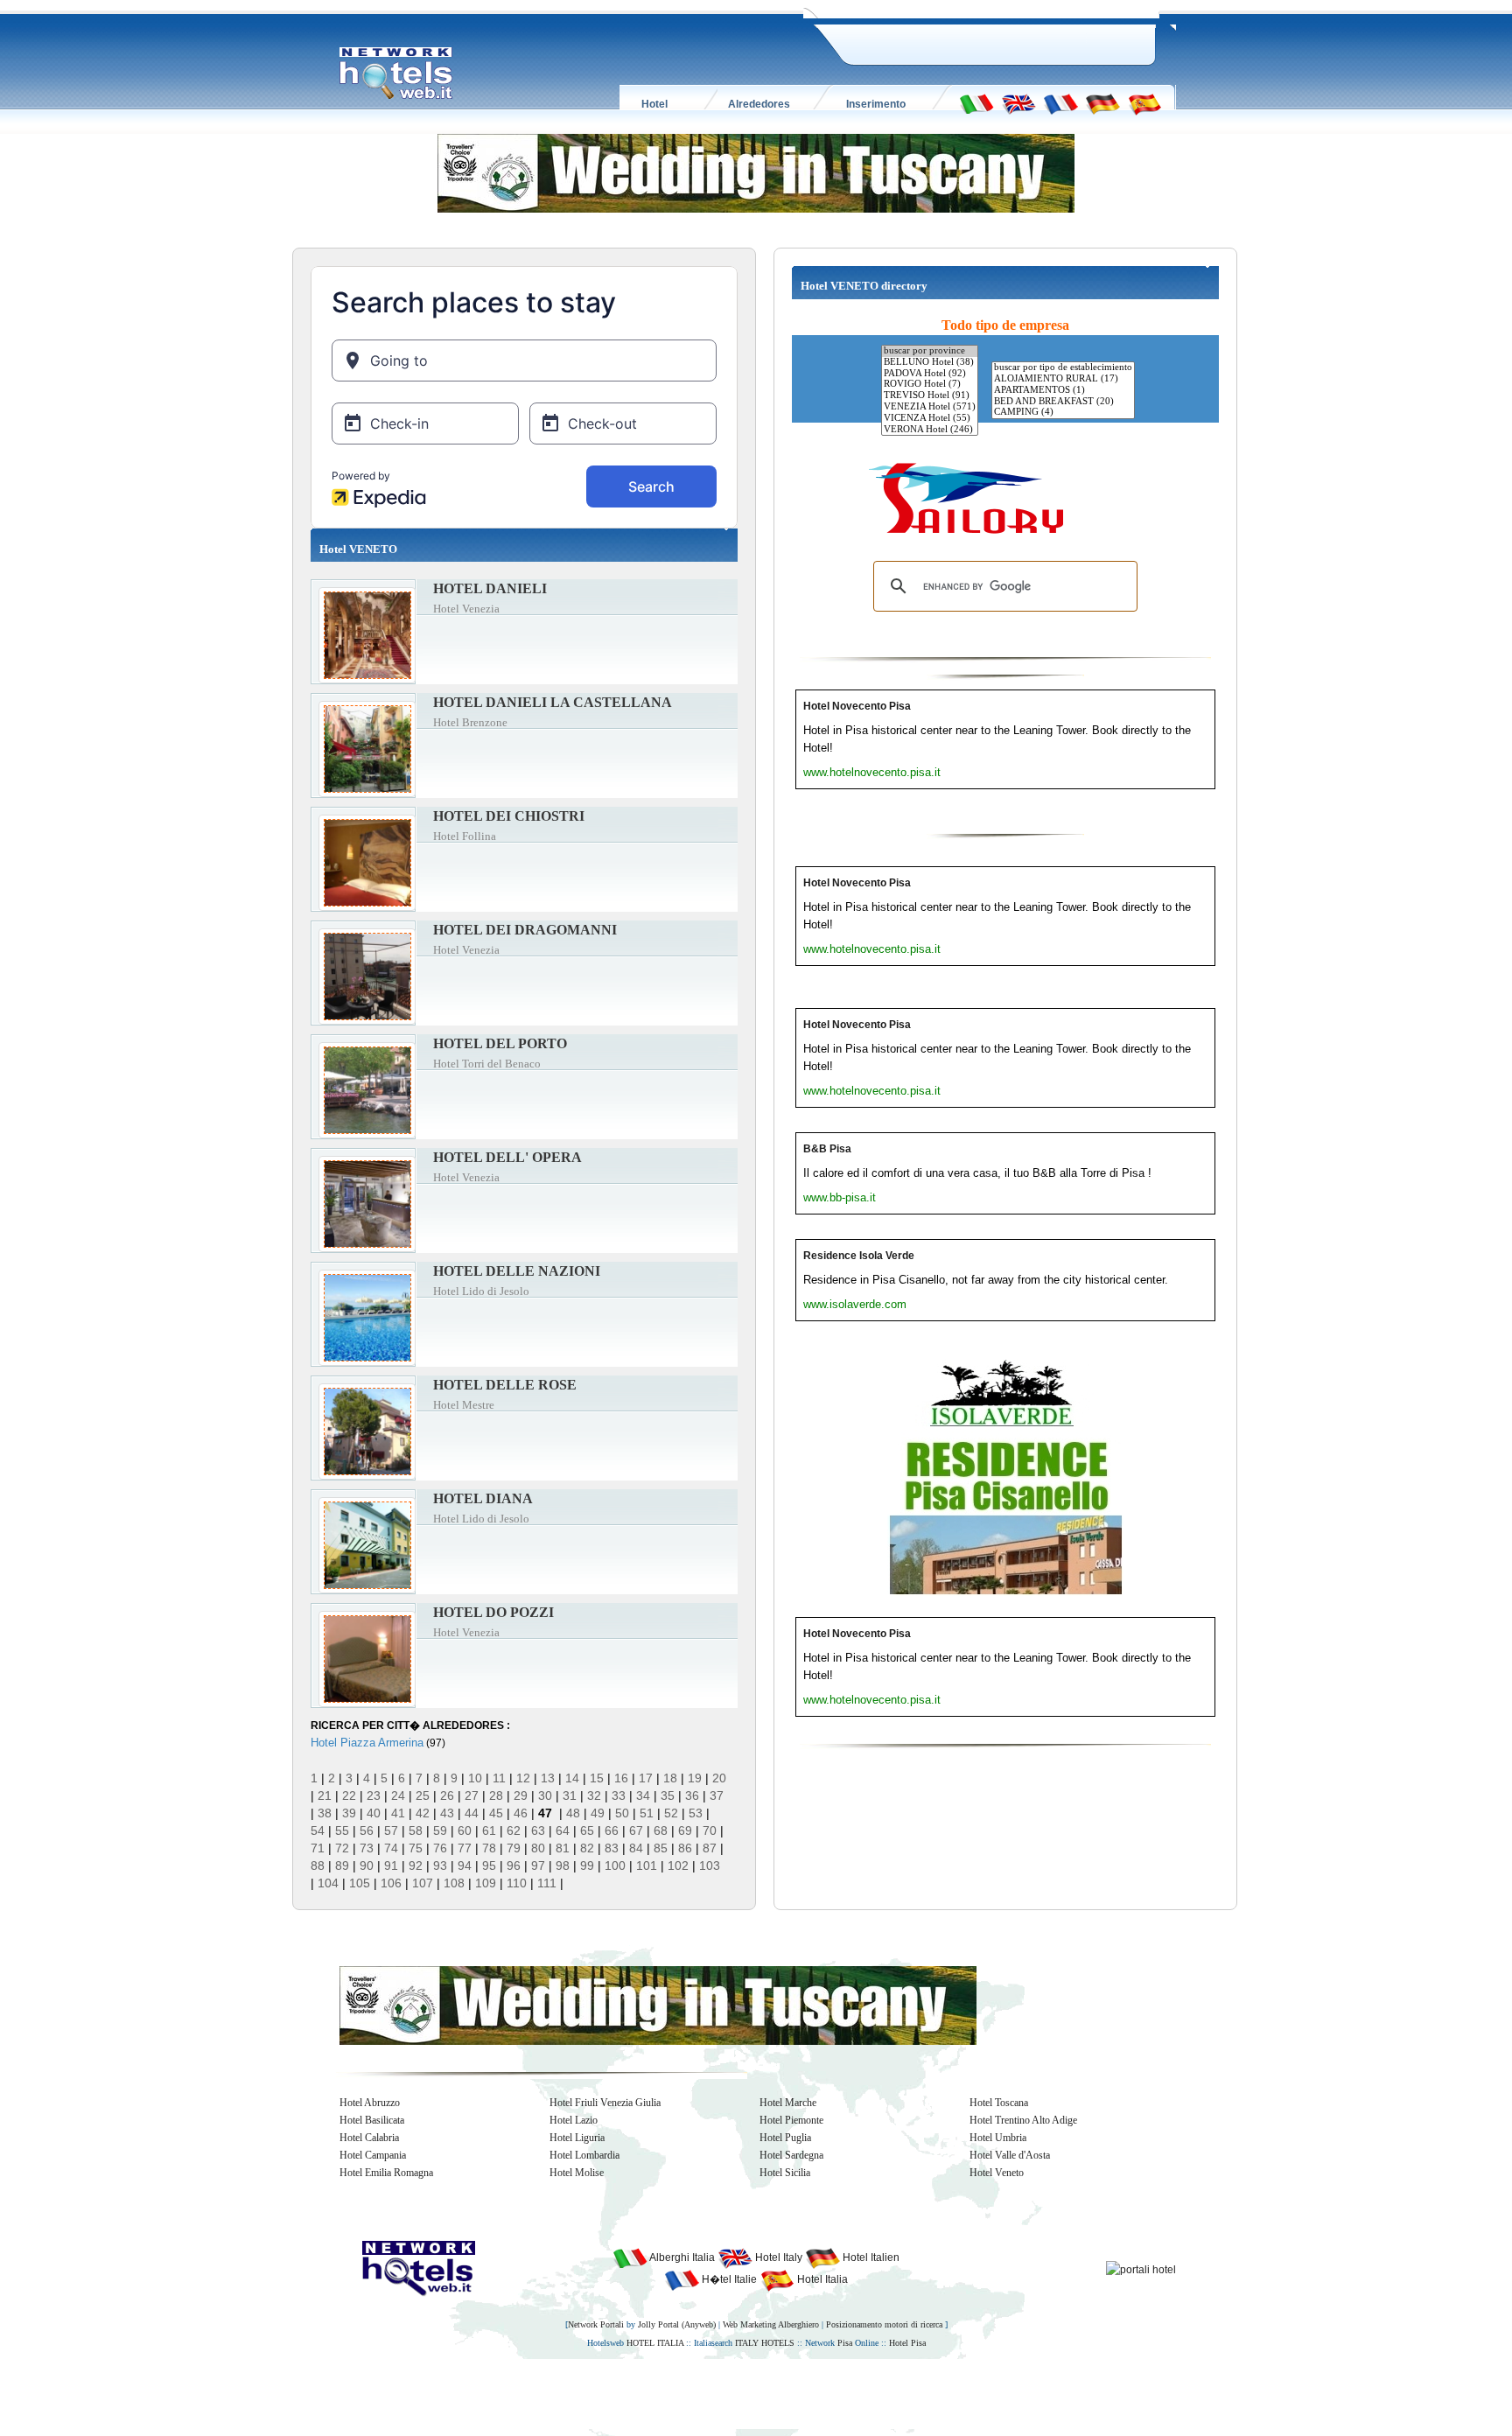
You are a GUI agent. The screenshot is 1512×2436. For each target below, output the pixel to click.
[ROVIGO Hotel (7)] (930, 385)
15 (597, 1778)
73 (367, 1848)
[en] (1018, 103)
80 (538, 1848)
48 (573, 1813)
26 (447, 1795)
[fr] (1060, 103)
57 (391, 1830)
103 (710, 1865)
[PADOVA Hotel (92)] (930, 374)
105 (360, 1883)
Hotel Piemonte (791, 2120)
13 (548, 1778)
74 (391, 1848)
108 (454, 1883)
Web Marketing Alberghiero (771, 2324)
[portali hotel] (1141, 2269)
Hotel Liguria (577, 2138)
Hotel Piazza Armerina (367, 1743)
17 (646, 1778)
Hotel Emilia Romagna (386, 2173)
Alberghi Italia (681, 2257)
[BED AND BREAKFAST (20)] (1063, 402)
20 (719, 1778)
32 (594, 1795)
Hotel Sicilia (785, 2173)
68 (661, 1830)
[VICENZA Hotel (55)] (930, 419)
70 (710, 1830)
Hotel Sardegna (791, 2155)
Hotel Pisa (907, 2343)
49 (598, 1813)
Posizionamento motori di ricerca (884, 2324)
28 (496, 1795)
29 (521, 1795)
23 (374, 1795)
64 (563, 1830)
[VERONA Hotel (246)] (930, 430)
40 (374, 1813)
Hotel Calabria (369, 2138)
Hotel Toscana (999, 2103)
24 (398, 1795)
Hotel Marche (788, 2103)
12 (523, 1778)
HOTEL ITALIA (655, 2343)
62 (514, 1830)
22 (349, 1795)
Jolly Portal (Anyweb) (677, 2324)
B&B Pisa (827, 1149)
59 (440, 1830)
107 (423, 1883)
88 (318, 1865)
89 (342, 1865)
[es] (1144, 103)
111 (547, 1883)
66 (612, 1830)
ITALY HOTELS (765, 2343)
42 (423, 1813)
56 (367, 1830)
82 (587, 1848)
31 (570, 1795)
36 (692, 1795)
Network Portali (596, 2324)
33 (619, 1795)
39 (349, 1813)
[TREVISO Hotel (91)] (930, 396)
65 (587, 1830)
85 (661, 1848)
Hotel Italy (777, 2257)
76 (440, 1848)
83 (612, 1848)
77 (465, 1848)
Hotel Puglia (785, 2138)
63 (538, 1830)
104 (328, 1883)
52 (671, 1813)
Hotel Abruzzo (370, 2103)
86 (685, 1848)
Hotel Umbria (998, 2138)
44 (472, 1813)
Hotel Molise (577, 2173)
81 (563, 1848)
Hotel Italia (821, 2279)
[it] (976, 103)
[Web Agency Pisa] (726, 2393)
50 (622, 1813)
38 (325, 1813)
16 (621, 1778)
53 (696, 1813)
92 (416, 1865)
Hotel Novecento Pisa (857, 706)
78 (489, 1848)
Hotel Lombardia (584, 2155)
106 (391, 1883)
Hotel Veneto (997, 2173)
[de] (1102, 103)
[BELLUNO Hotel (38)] (930, 363)
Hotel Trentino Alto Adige (1023, 2120)
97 (538, 1865)
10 (475, 1778)
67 (636, 1830)
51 (647, 1813)
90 (367, 1865)
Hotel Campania (373, 2155)
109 (486, 1883)
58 (416, 1830)
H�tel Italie (728, 2279)
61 (489, 1830)
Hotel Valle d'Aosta (1010, 2155)
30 (545, 1795)
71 (318, 1848)
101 (647, 1865)
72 (342, 1848)
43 (447, 1813)
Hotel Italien (870, 2257)
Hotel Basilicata (372, 2120)
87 (710, 1848)
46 (521, 1813)
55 (342, 1830)
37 (717, 1795)
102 (678, 1865)
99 (587, 1865)
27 (472, 1795)
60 (465, 1830)
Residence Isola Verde (859, 1256)
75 (416, 1848)
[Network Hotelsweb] (396, 73)
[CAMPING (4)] (1063, 413)
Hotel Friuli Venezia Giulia (605, 2103)
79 (514, 1848)
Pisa (845, 2343)
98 (563, 1865)
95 (489, 1865)
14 (572, 1778)
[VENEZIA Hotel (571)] (930, 407)
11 (499, 1778)
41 (398, 1813)
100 (615, 1865)
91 (391, 1865)
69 (685, 1830)
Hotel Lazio (574, 2120)
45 (496, 1813)
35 (668, 1795)
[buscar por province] (930, 351)
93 (440, 1865)
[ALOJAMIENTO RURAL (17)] (1063, 379)
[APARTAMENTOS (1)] (1063, 391)
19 (695, 1778)
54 (318, 1830)
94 (465, 1865)
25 (423, 1795)
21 (325, 1795)
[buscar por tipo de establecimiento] (1063, 368)
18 (670, 1778)
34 (643, 1795)
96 (514, 1865)
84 (636, 1848)
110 (517, 1883)
